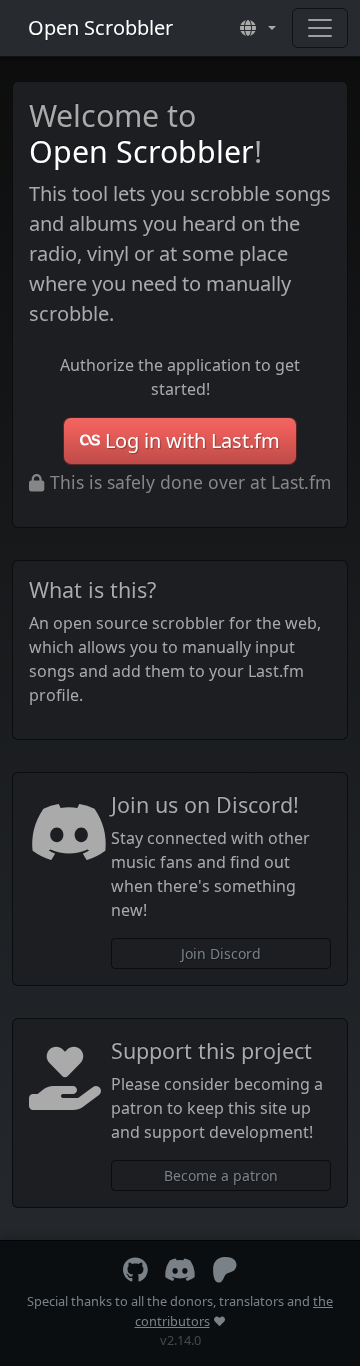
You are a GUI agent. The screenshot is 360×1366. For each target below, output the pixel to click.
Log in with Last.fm (192, 440)
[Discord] (180, 1274)
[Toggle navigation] (320, 28)
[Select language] (258, 28)
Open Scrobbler (100, 27)
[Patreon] (225, 1274)
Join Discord (221, 953)
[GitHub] (135, 1274)
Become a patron (221, 1175)
